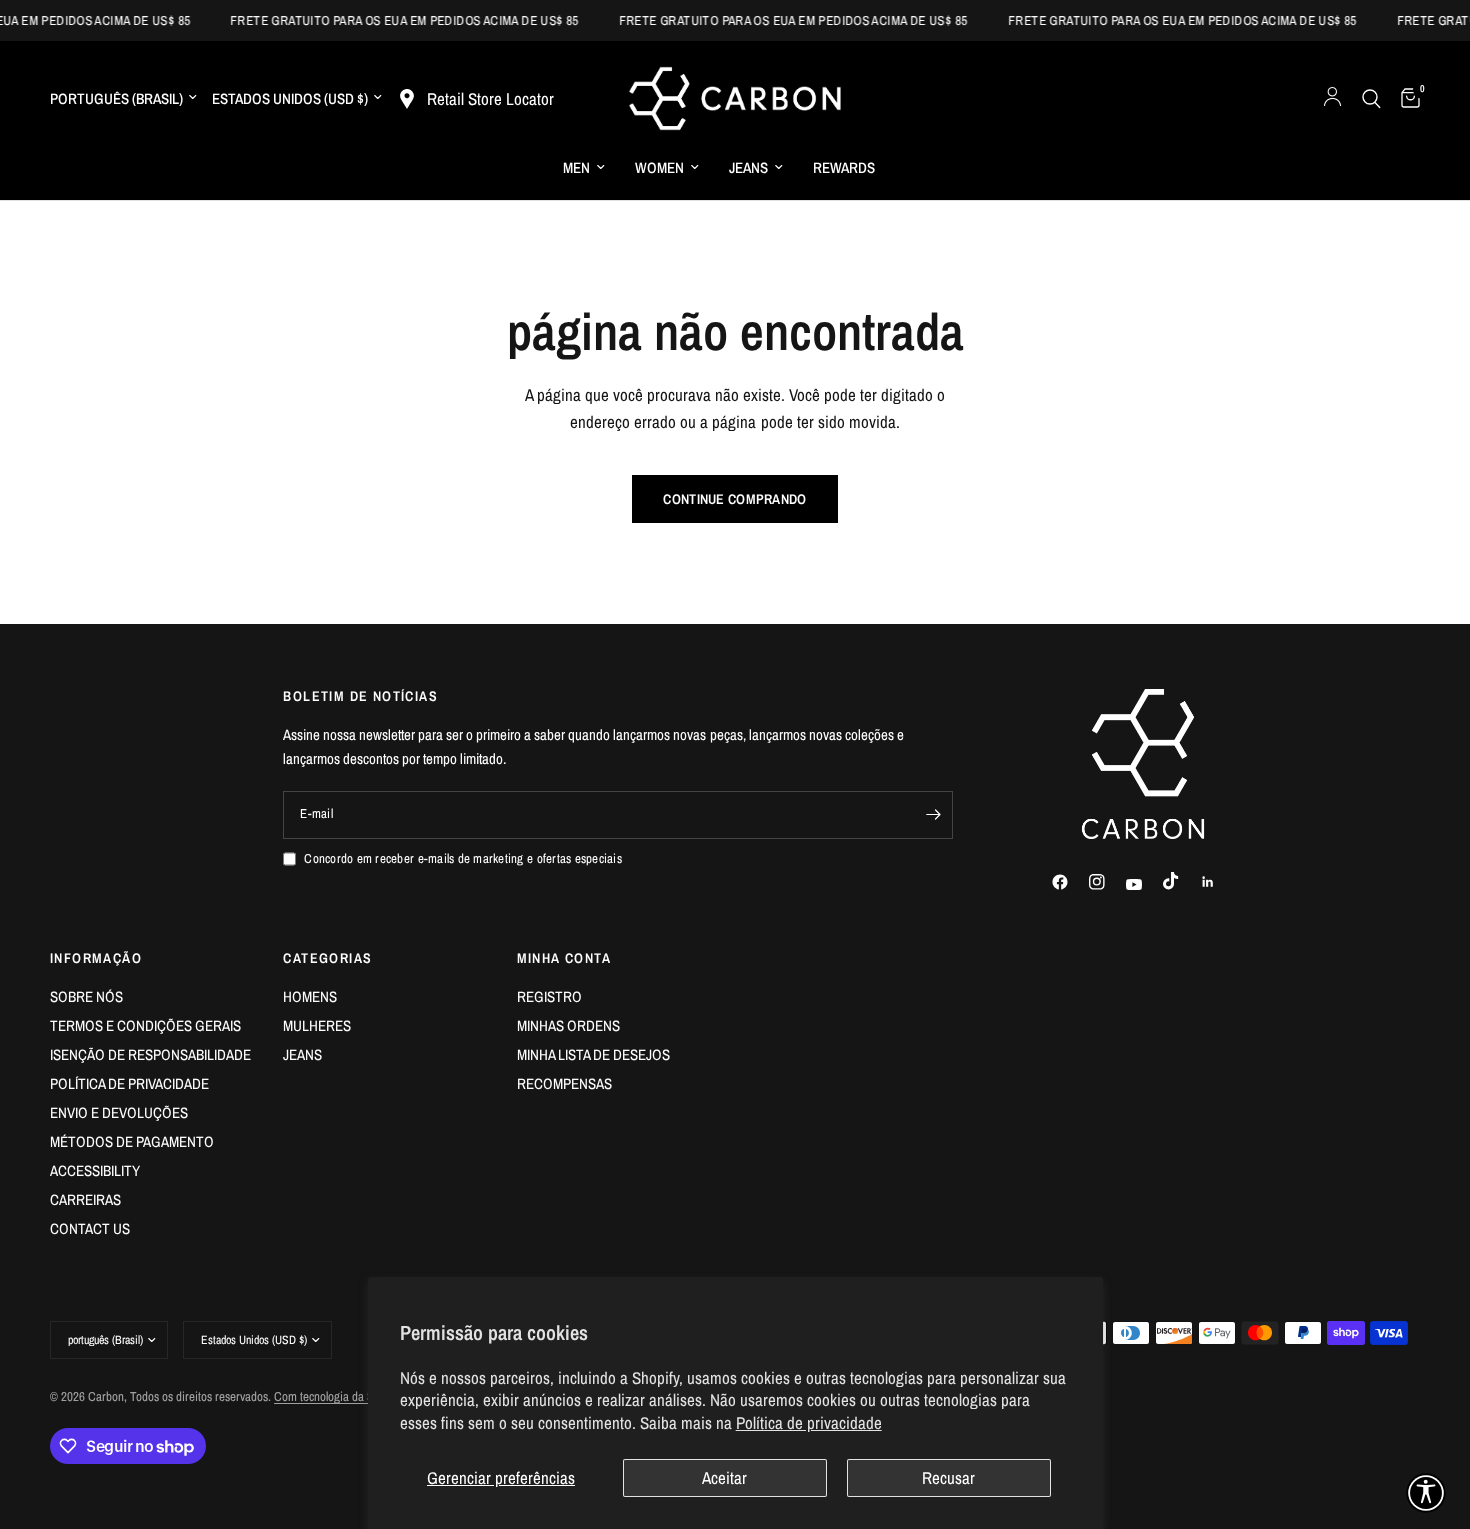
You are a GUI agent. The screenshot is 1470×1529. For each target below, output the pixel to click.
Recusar (948, 1477)
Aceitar (724, 1477)
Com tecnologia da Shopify (338, 1396)
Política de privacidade (809, 1422)
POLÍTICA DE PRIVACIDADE (129, 1083)
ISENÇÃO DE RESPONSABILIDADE (150, 1054)
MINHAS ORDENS (568, 1025)
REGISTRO (549, 996)
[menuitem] (584, 168)
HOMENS (310, 996)
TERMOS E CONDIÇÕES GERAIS (145, 1025)
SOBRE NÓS (86, 996)
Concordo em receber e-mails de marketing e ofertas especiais (463, 858)
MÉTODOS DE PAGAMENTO (132, 1141)
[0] (1405, 98)
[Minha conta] (1332, 98)
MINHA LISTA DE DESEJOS (593, 1054)
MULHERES (317, 1025)
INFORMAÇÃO (96, 958)
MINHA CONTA (564, 958)
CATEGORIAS (327, 958)
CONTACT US (90, 1228)
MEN (576, 167)
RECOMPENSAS (564, 1083)
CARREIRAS (85, 1199)
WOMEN (659, 167)
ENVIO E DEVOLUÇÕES (119, 1112)
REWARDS (844, 167)
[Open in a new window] (1069, 882)
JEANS (748, 167)
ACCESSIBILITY (95, 1170)
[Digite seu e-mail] (933, 815)
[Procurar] (1371, 98)
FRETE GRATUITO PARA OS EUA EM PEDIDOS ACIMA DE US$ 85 (392, 20)
